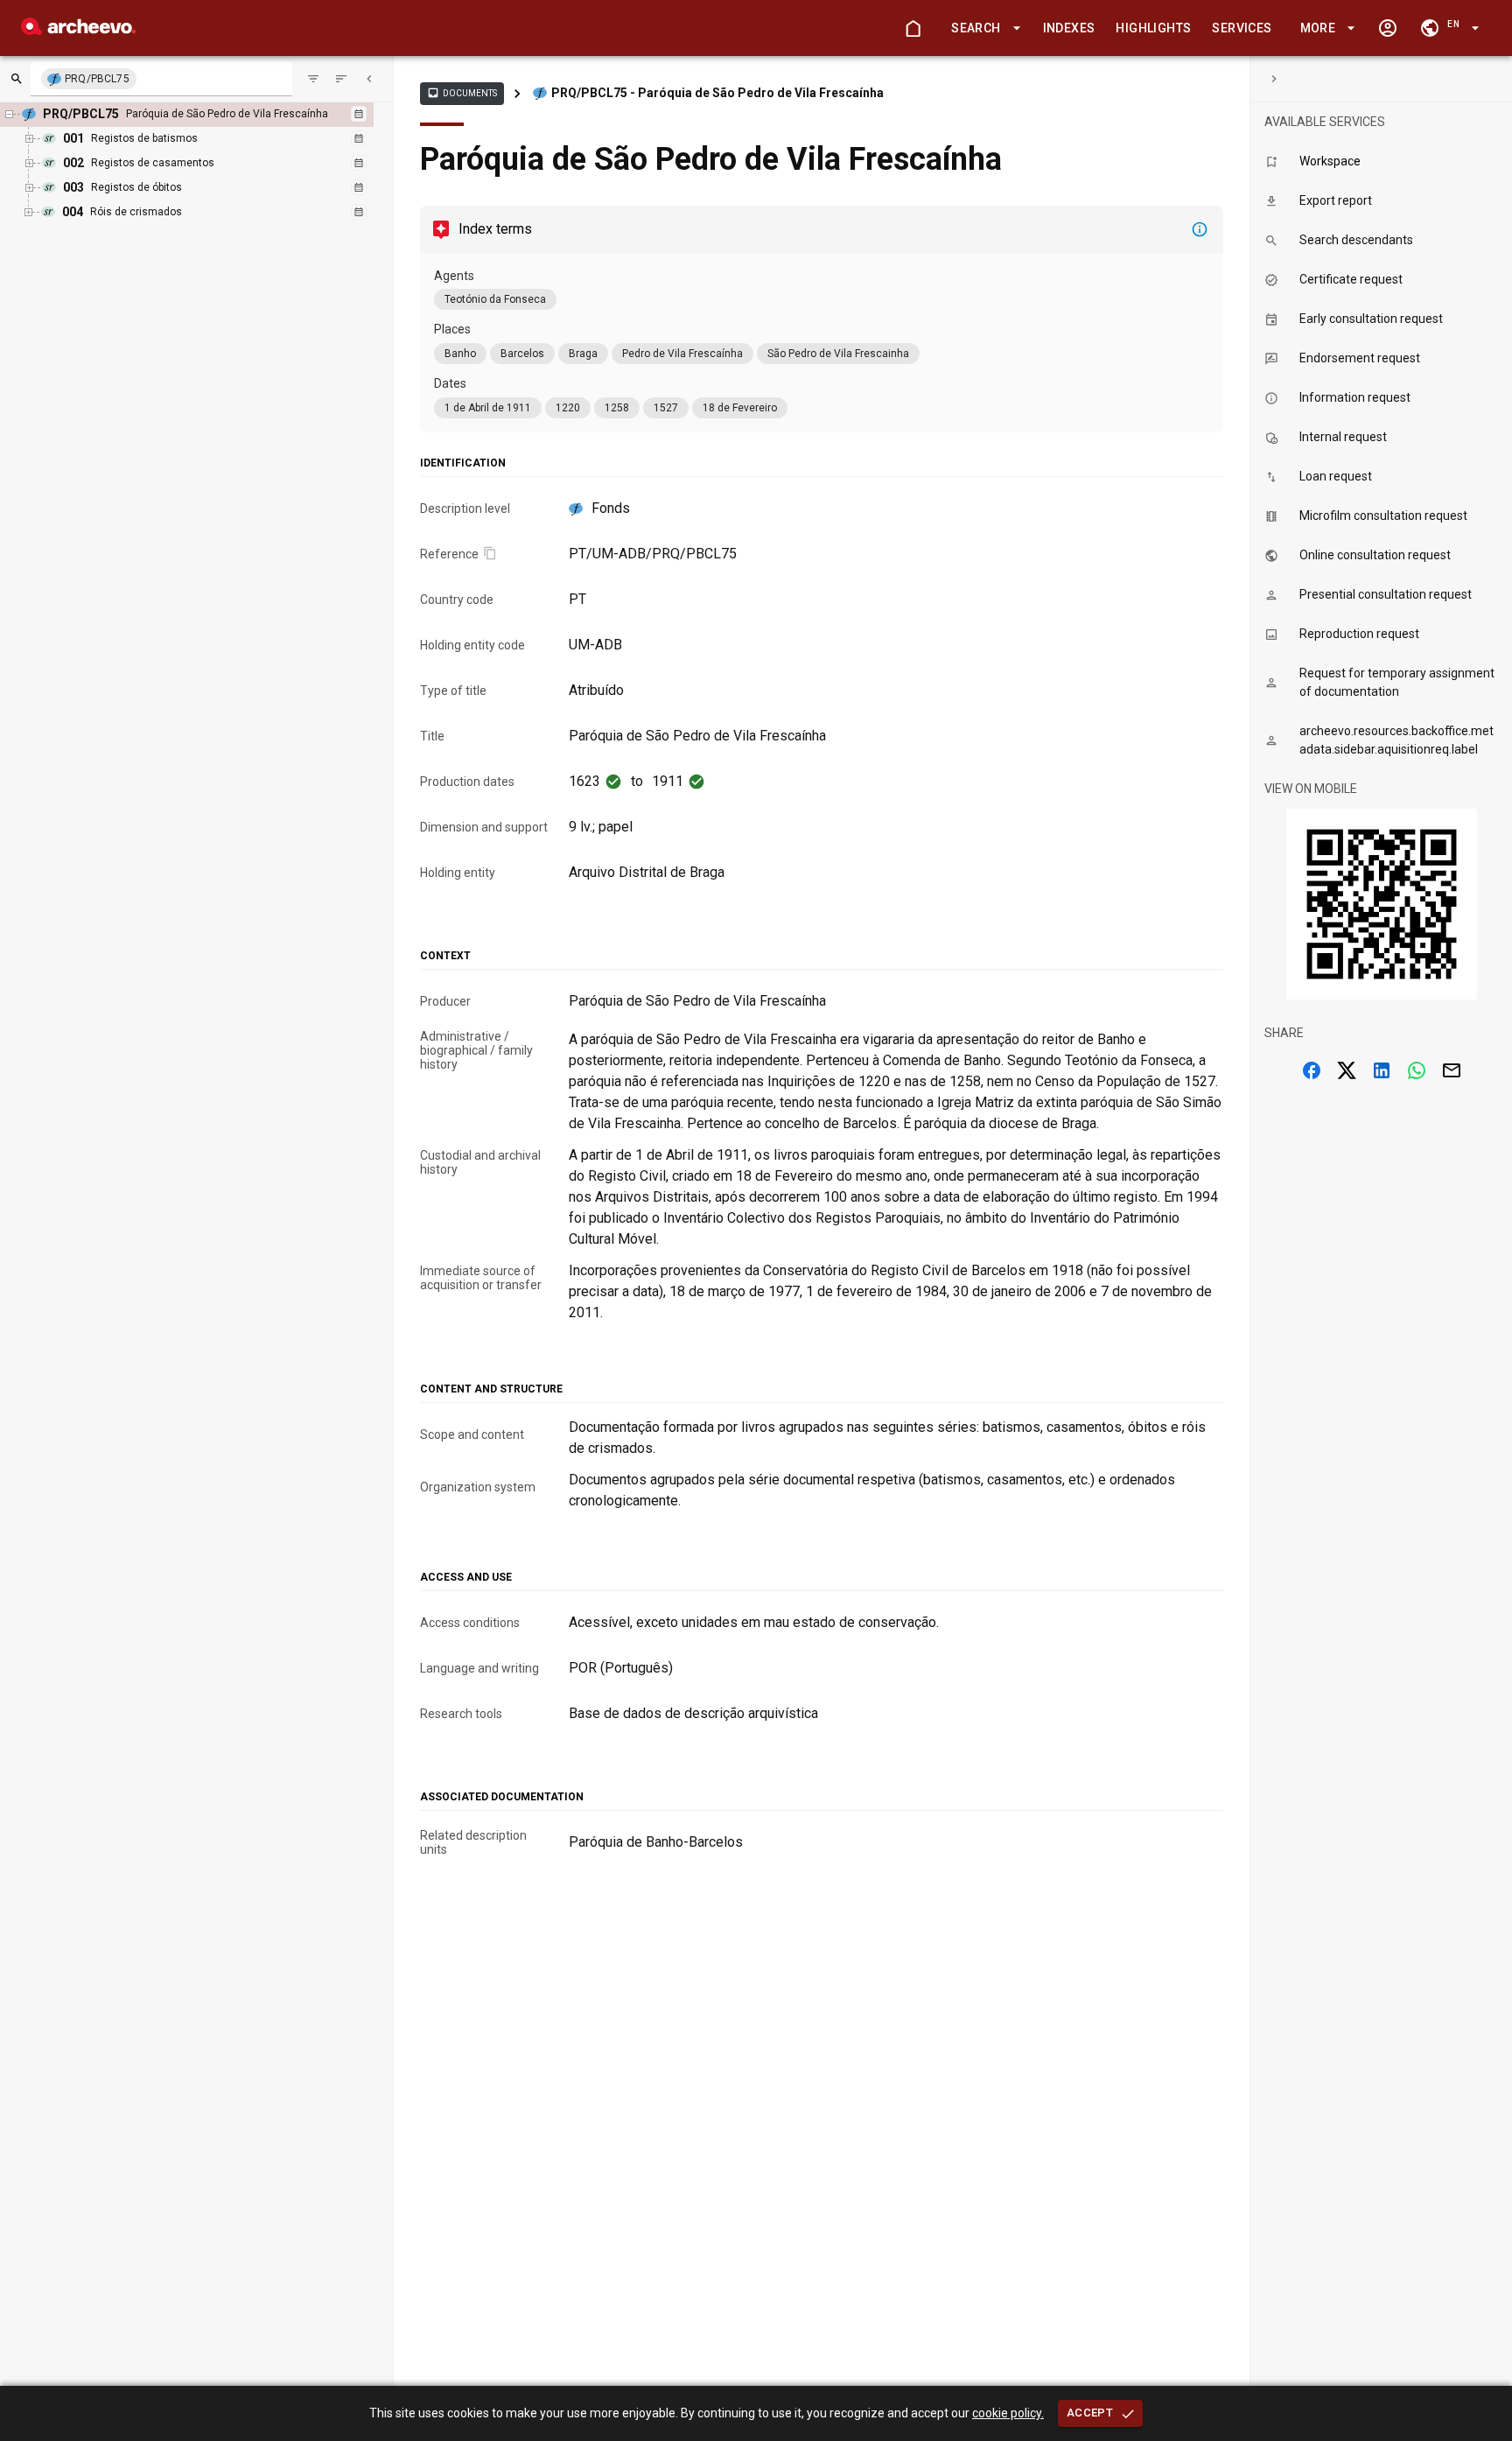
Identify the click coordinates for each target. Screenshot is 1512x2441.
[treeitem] (201, 164)
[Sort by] (313, 79)
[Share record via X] (1347, 1070)
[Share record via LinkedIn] (1382, 1070)
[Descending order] (341, 79)
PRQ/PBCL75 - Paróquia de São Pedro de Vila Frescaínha (717, 93)
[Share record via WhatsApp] (1417, 1070)
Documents (462, 93)
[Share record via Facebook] (1312, 1070)
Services (1242, 28)
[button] (983, 28)
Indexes (1069, 28)
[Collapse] (369, 79)
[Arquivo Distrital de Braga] (78, 30)
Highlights (1153, 28)
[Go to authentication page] (1388, 28)
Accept (1090, 2413)
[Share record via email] (1452, 1070)
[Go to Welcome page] (913, 28)
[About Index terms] (1200, 229)
